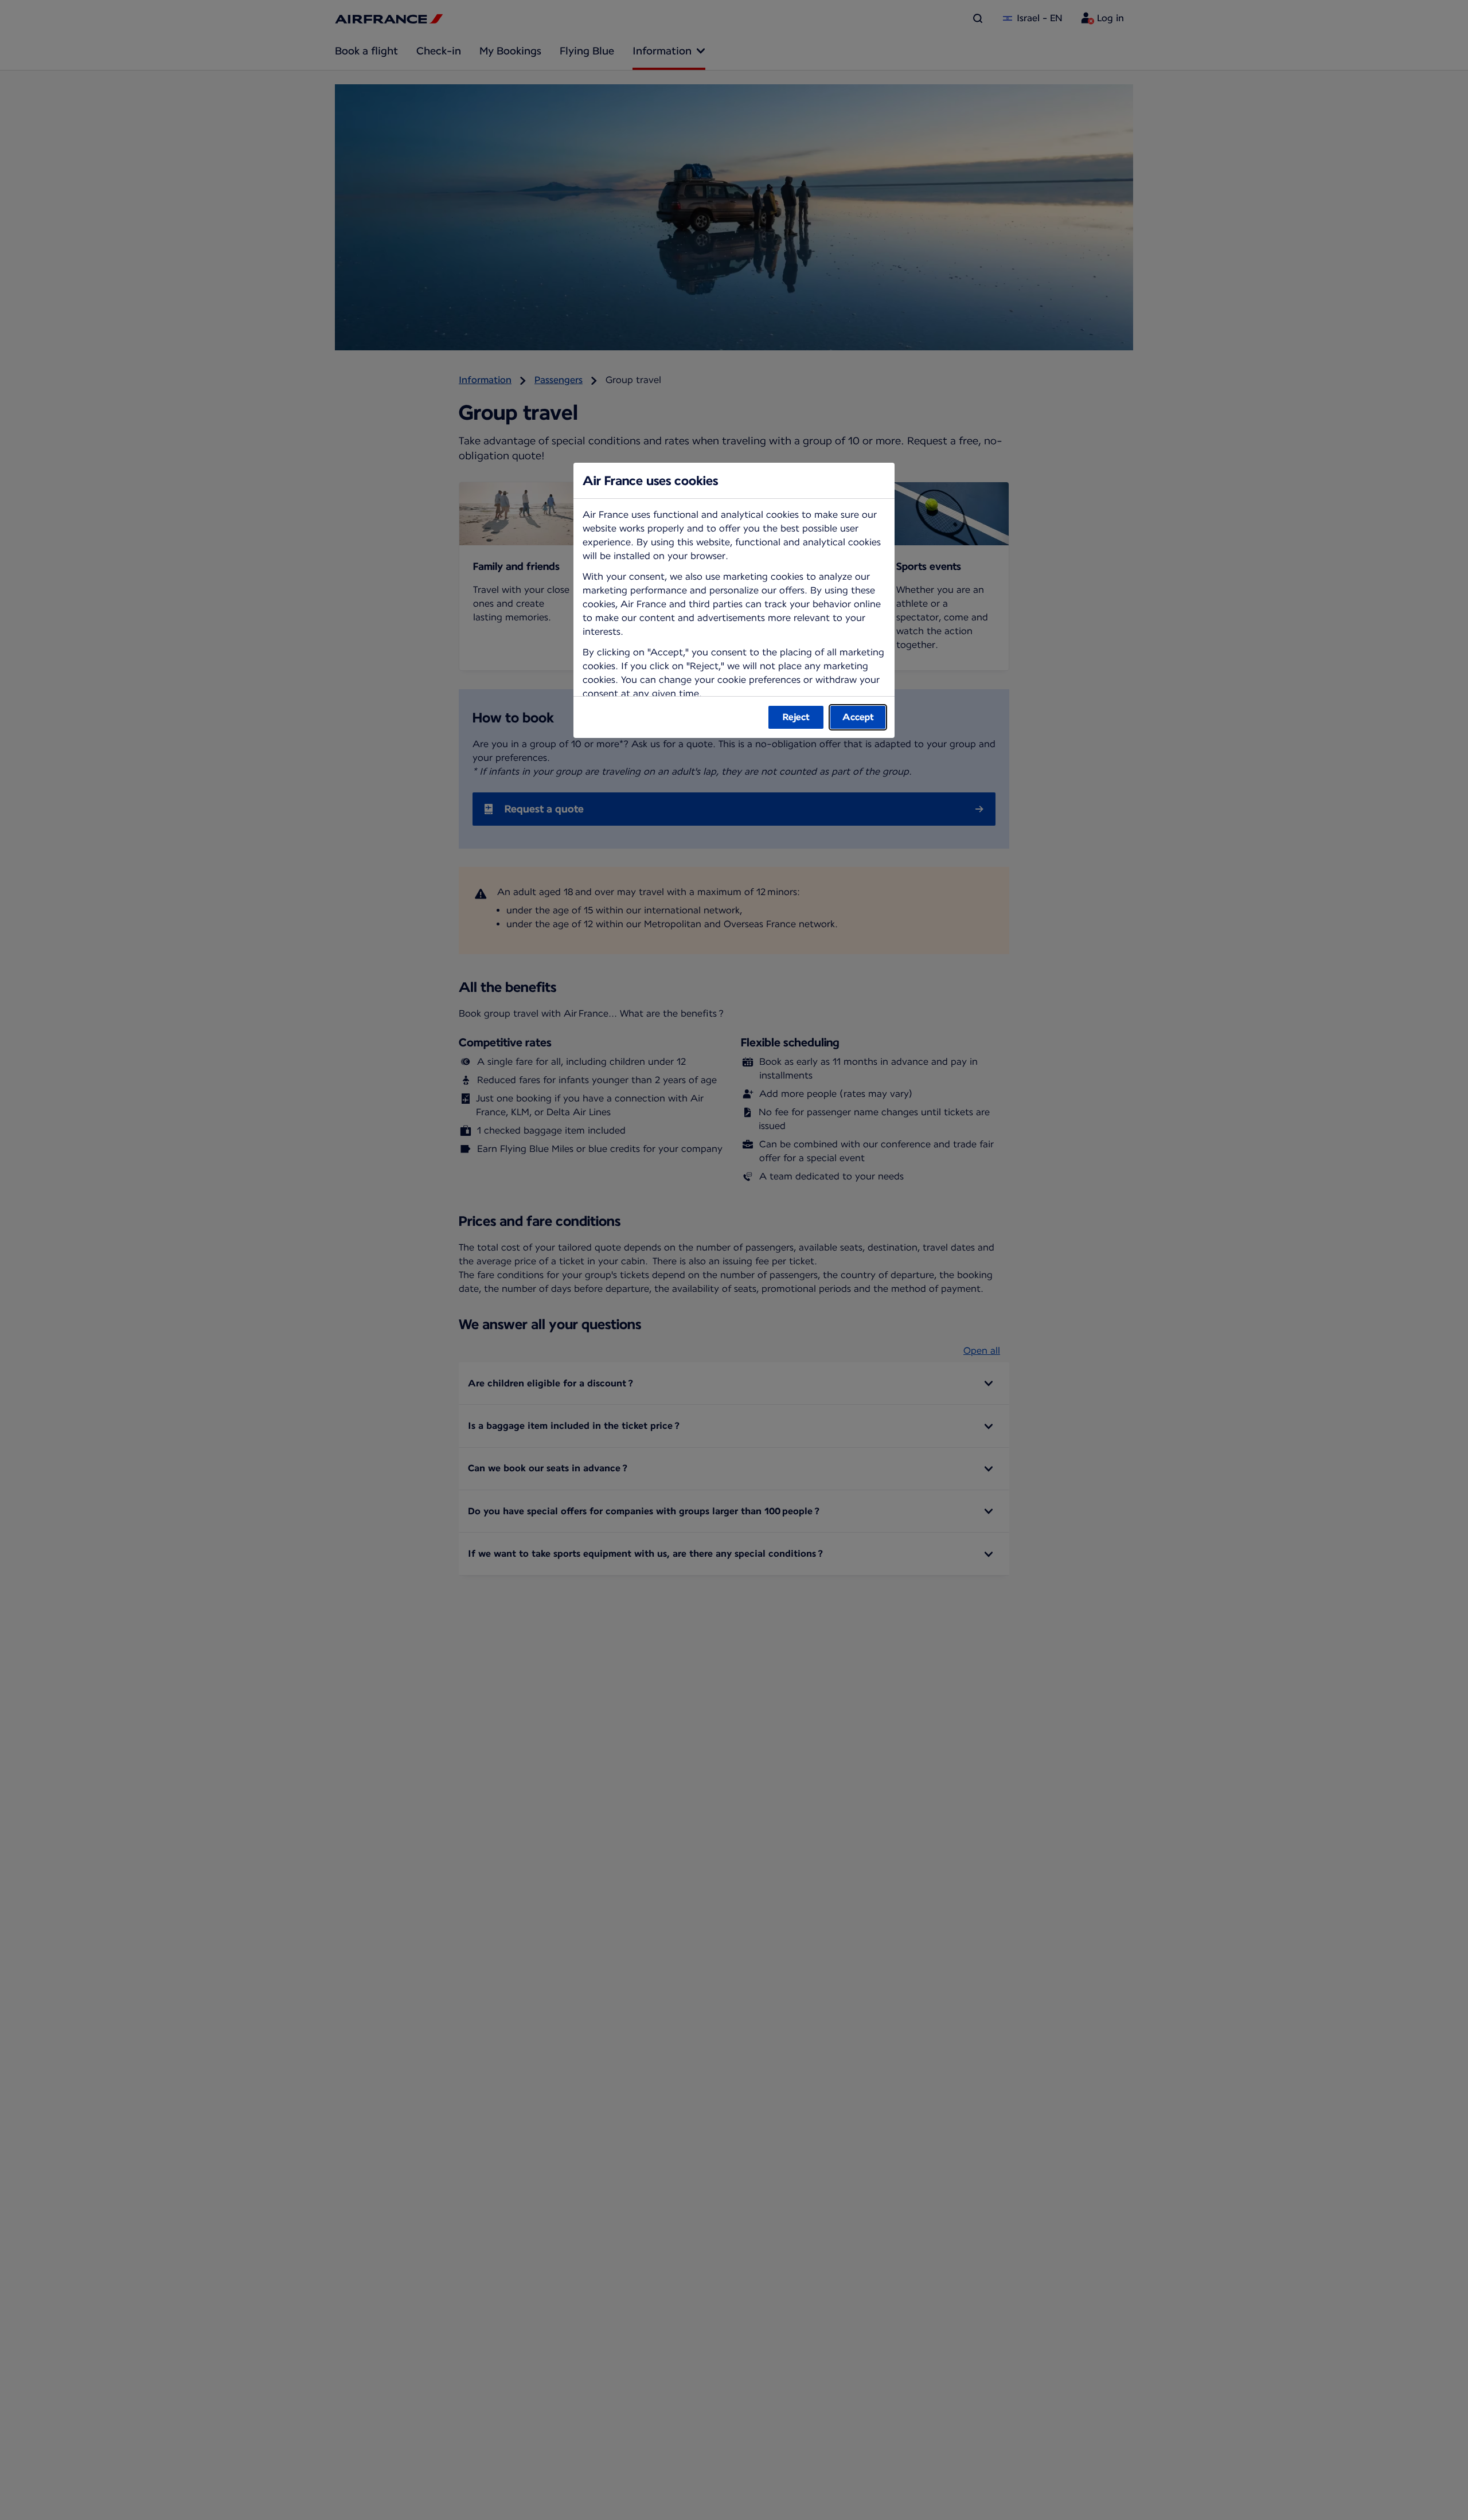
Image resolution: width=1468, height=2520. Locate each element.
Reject (796, 717)
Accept (858, 717)
